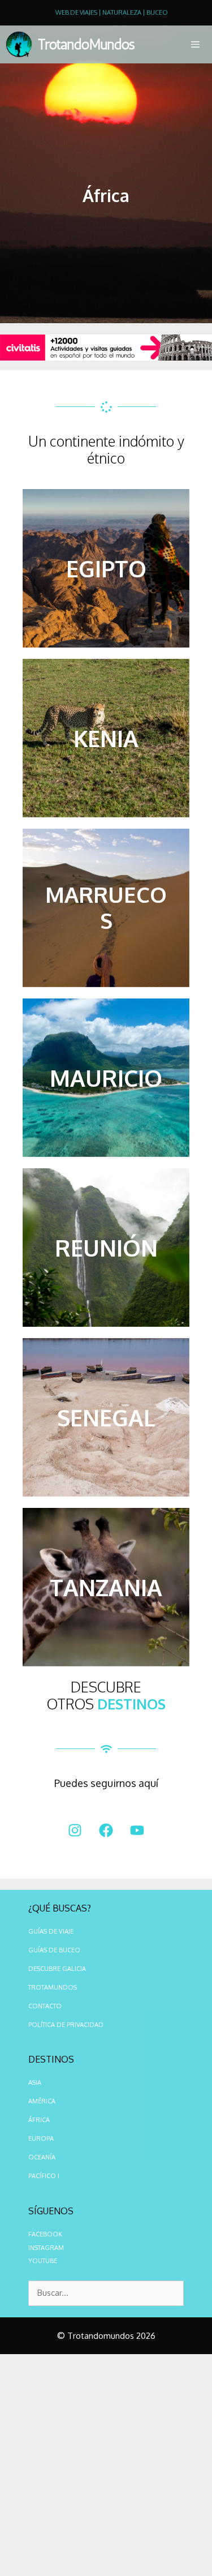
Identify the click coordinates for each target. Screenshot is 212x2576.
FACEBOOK (45, 2234)
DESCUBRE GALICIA (57, 1969)
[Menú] (193, 44)
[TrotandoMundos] (22, 44)
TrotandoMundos (86, 44)
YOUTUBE (43, 2261)
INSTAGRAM (46, 2248)
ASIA (35, 2082)
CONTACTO (45, 2006)
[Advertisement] (106, 2465)
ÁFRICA (39, 2120)
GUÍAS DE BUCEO (54, 1950)
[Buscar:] (106, 2294)
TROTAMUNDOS (53, 1987)
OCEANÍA (42, 2157)
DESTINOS (131, 1704)
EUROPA (41, 2138)
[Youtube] (137, 1831)
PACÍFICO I (44, 2176)
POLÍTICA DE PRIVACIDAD (66, 2025)
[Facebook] (106, 1831)
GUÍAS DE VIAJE (51, 1931)
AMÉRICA (42, 2101)
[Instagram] (75, 1831)
